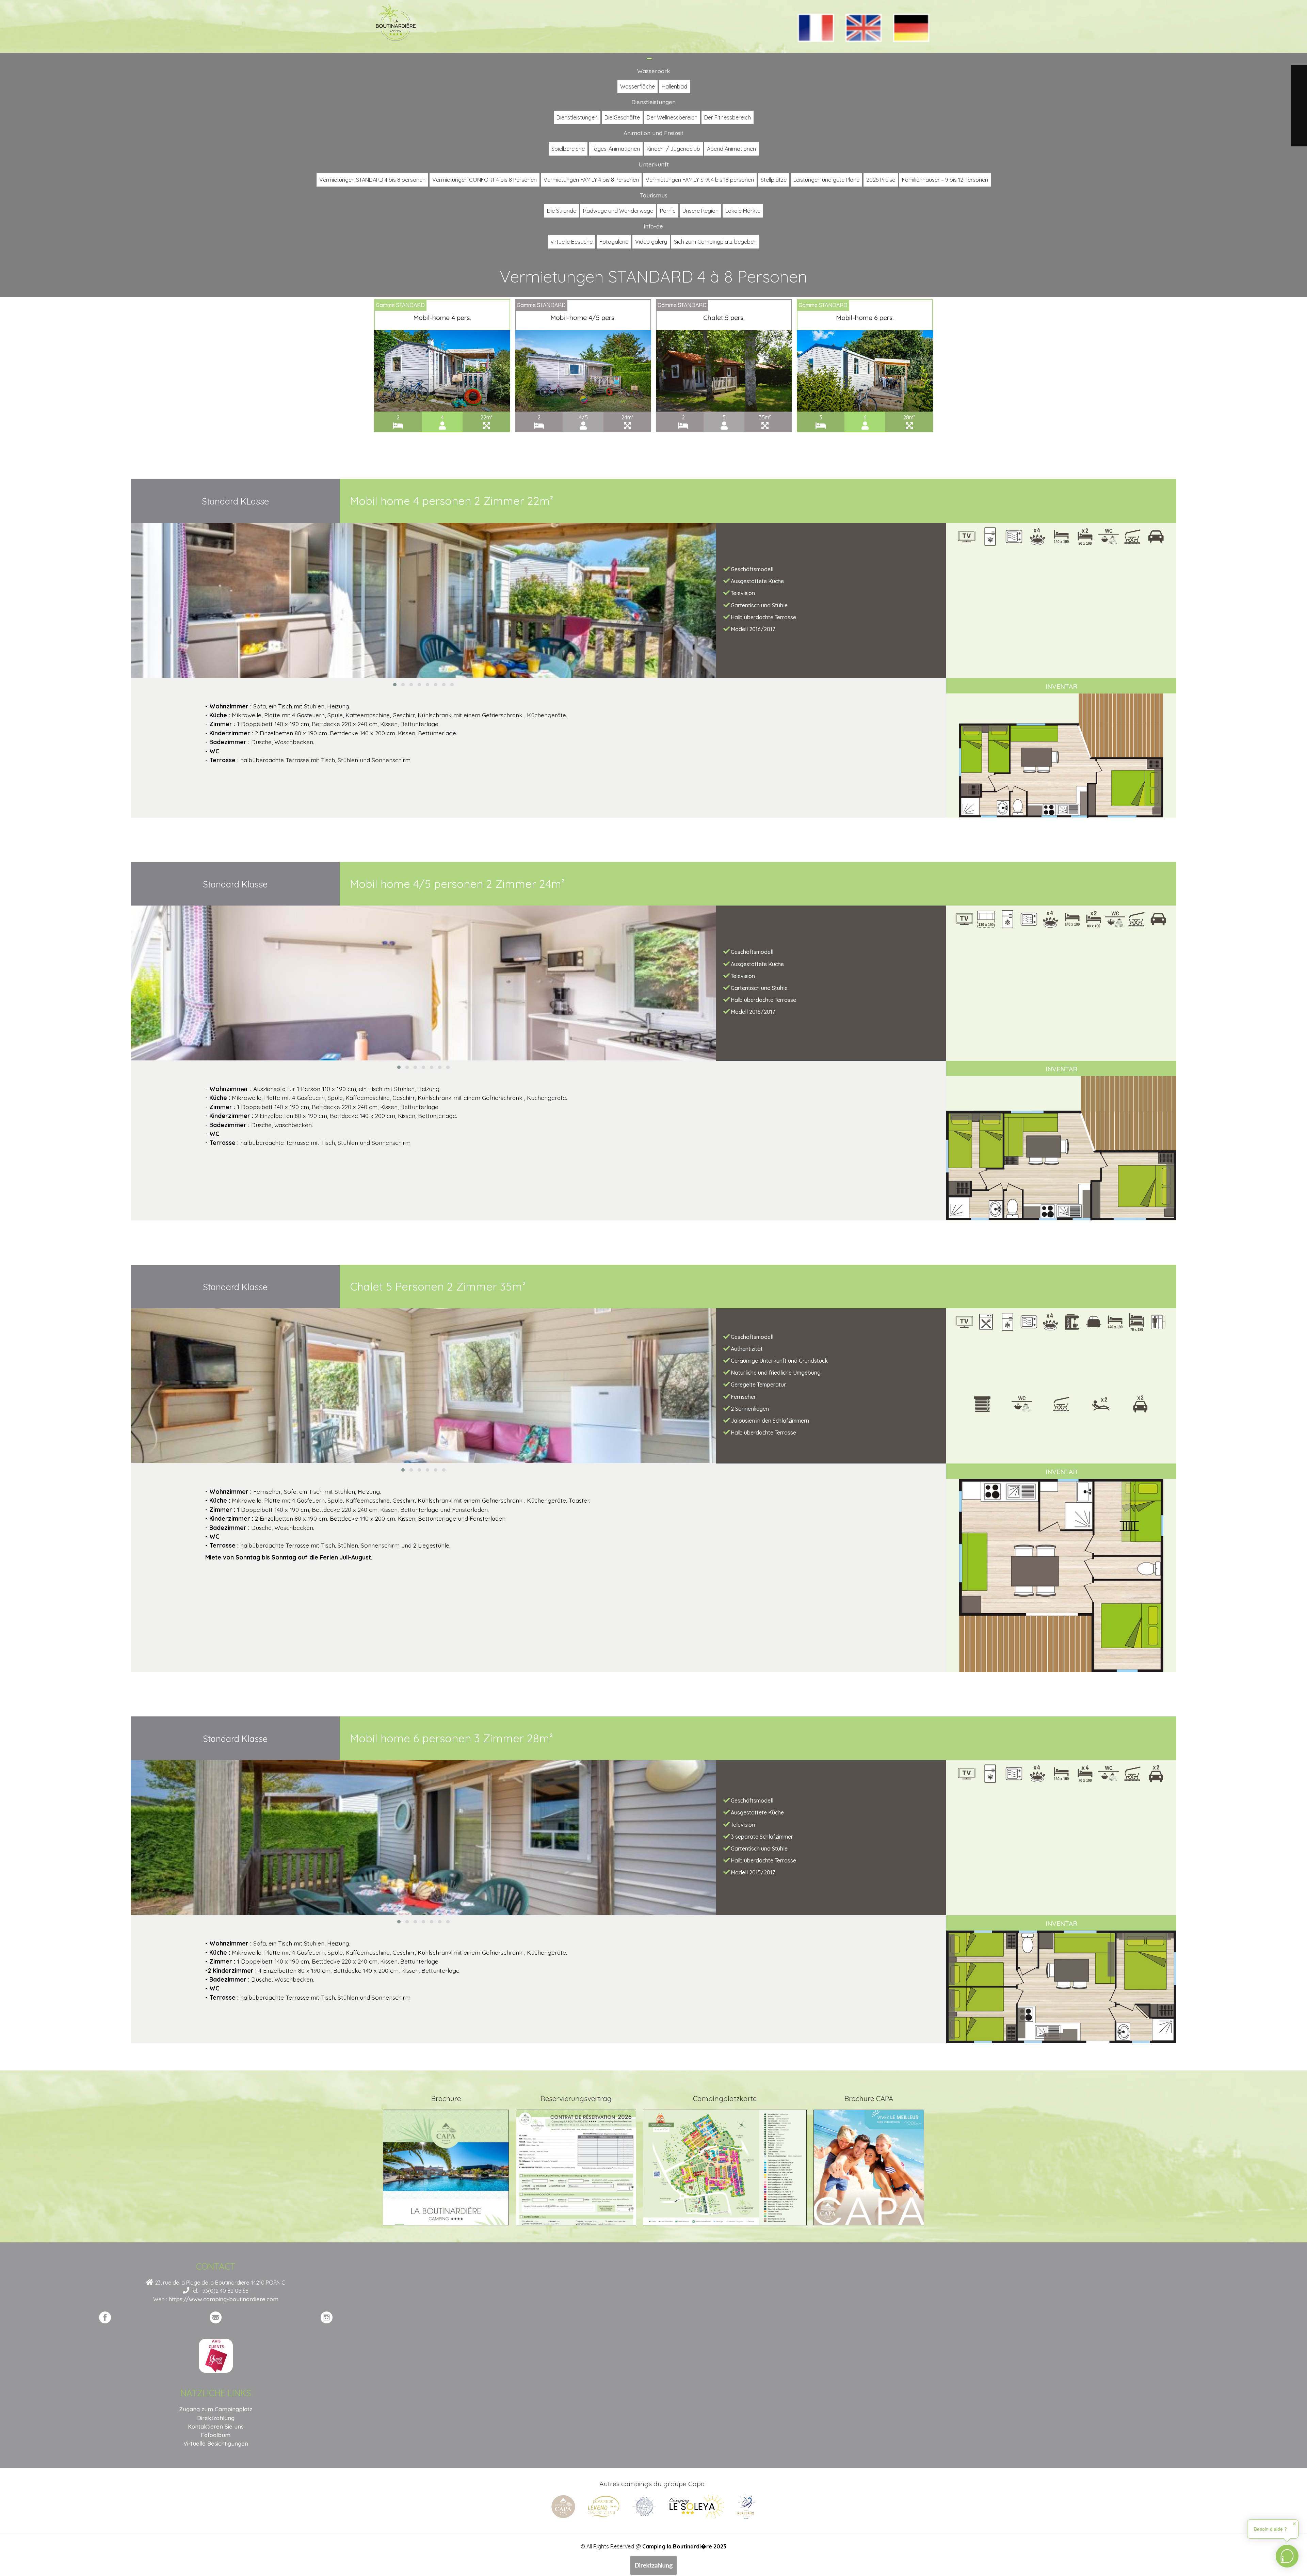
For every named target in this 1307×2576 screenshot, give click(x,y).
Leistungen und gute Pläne (826, 180)
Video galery (651, 242)
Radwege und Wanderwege (618, 211)
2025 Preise (881, 180)
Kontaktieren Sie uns (216, 2426)
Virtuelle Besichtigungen (216, 2443)
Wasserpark (654, 71)
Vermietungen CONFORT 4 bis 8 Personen (485, 180)
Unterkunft (654, 164)
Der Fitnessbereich (728, 117)
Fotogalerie (614, 242)
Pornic (668, 211)
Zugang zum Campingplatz (216, 2409)
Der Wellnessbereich (672, 117)
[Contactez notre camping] (216, 2317)
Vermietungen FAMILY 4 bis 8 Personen (591, 180)
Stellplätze (774, 180)
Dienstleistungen (653, 102)
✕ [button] (1294, 2524)
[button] (395, 685)
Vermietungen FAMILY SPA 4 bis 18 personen (700, 180)
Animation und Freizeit (653, 133)
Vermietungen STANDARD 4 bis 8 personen (372, 180)
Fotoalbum (216, 2435)
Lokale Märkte (743, 211)
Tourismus (654, 195)
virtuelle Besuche (572, 242)
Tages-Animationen (616, 149)
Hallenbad (674, 86)
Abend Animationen (731, 149)
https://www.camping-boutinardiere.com (223, 2299)
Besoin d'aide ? (1270, 2529)
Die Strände (562, 211)
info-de (653, 226)
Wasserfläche (638, 86)
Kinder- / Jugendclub (673, 149)
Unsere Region (700, 211)
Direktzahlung (653, 2565)
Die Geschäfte (622, 117)
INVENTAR (1061, 686)
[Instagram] (327, 2317)
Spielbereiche (568, 149)
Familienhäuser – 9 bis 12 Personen (945, 180)
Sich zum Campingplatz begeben (715, 242)
